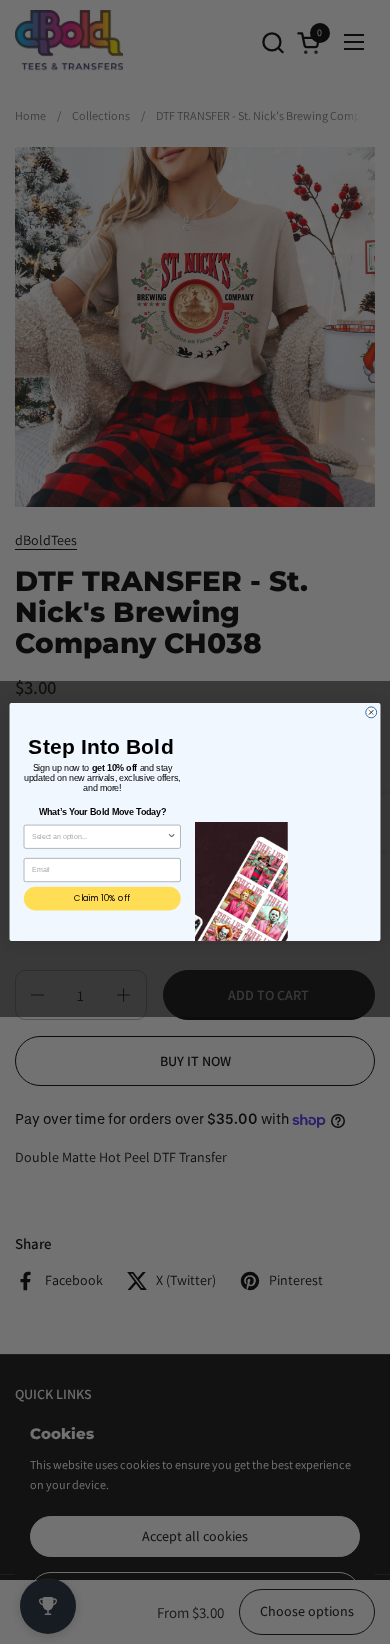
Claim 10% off (102, 898)
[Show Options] (172, 836)
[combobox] (99, 836)
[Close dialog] (371, 712)
